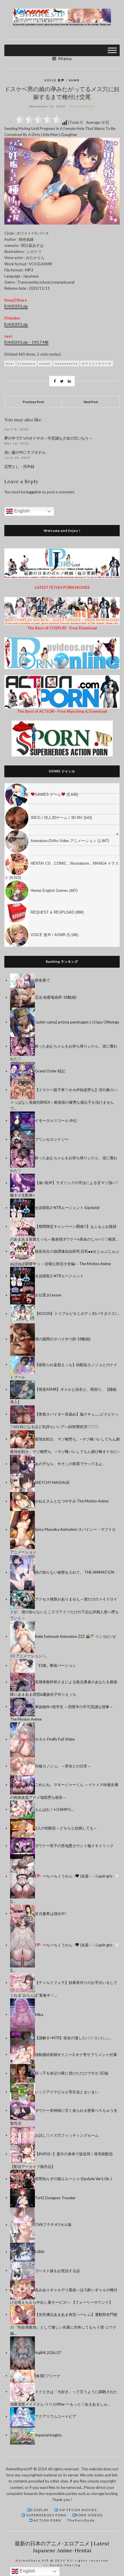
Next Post (91, 402)
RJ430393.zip (16, 306)
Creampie (27, 363)
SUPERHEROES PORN (46, 2515)
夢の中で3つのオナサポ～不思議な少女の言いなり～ (48, 438)
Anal (10, 363)
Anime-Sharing (65, 2565)
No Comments (82, 106)
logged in (34, 492)
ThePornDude (81, 2520)
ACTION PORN (47, 2520)
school (45, 363)
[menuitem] (62, 788)
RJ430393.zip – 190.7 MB (26, 342)
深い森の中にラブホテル (25, 452)
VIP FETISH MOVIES (77, 2510)
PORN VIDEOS (89, 2515)
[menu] (62, 865)
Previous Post (33, 402)
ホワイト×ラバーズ (97, 363)
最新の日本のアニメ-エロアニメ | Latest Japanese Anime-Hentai (62, 2547)
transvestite (66, 363)
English (21, 511)
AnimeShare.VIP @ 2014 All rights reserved (62, 2560)
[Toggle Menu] (112, 50)
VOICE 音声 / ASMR (62, 80)
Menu (64, 58)
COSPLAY (40, 2510)
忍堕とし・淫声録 (19, 467)
